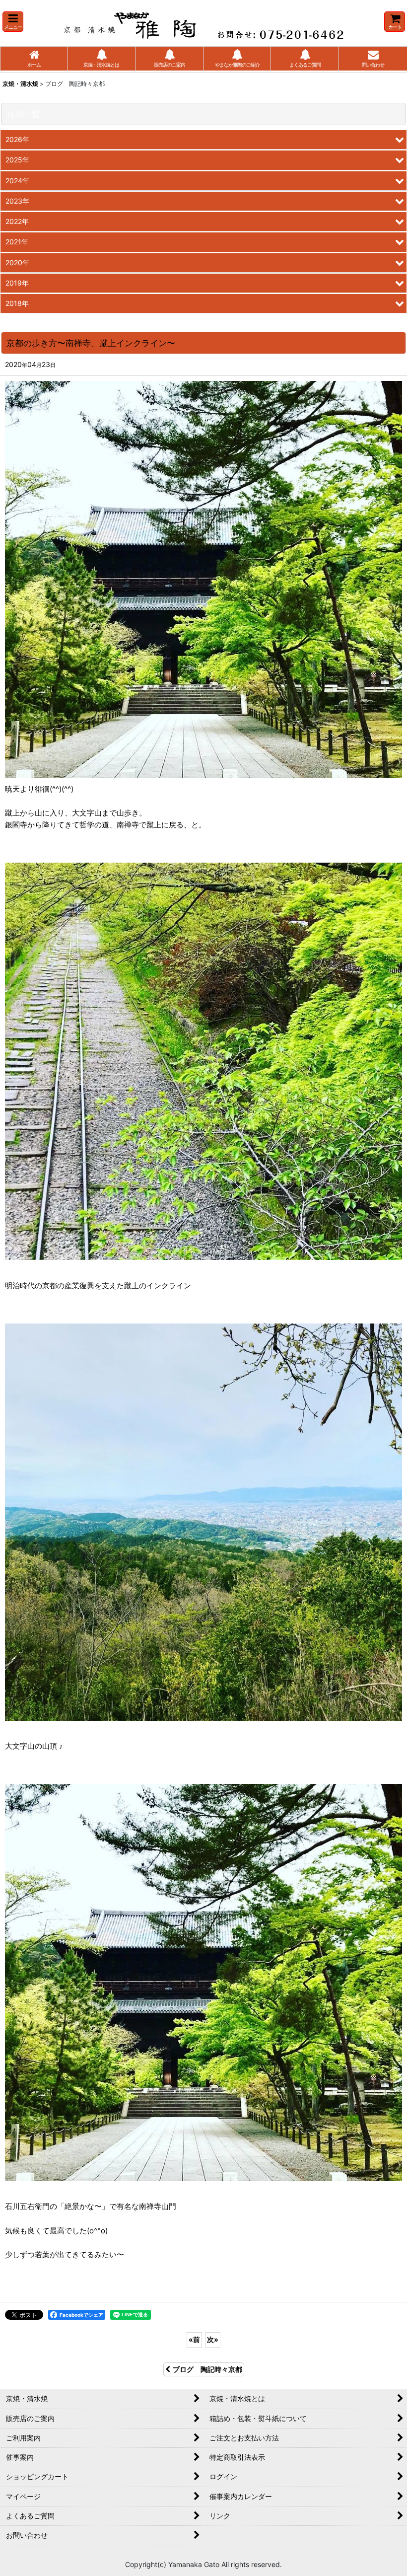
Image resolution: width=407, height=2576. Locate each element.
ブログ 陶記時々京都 (207, 2369)
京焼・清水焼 (20, 84)
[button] (13, 22)
